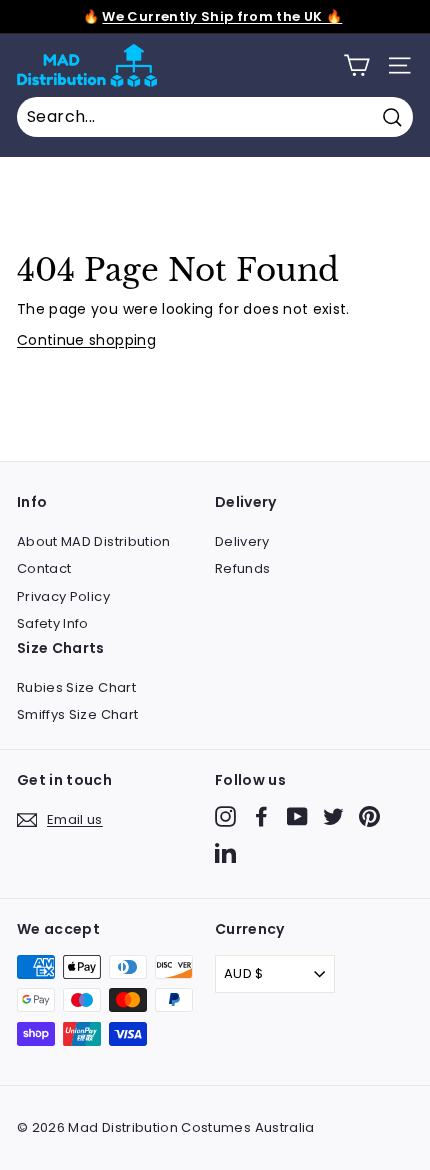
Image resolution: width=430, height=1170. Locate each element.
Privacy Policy (63, 596)
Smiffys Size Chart (77, 714)
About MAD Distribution (94, 541)
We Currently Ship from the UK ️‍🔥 (222, 16)
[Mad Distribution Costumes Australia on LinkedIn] (225, 852)
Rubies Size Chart (76, 687)
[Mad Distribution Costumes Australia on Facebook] (261, 816)
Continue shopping (86, 340)
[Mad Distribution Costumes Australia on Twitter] (333, 816)
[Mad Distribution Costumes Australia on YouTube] (297, 816)
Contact (44, 568)
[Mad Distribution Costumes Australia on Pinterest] (369, 816)
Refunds (242, 568)
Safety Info (53, 623)
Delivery (242, 541)
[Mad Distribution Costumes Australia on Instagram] (225, 816)
